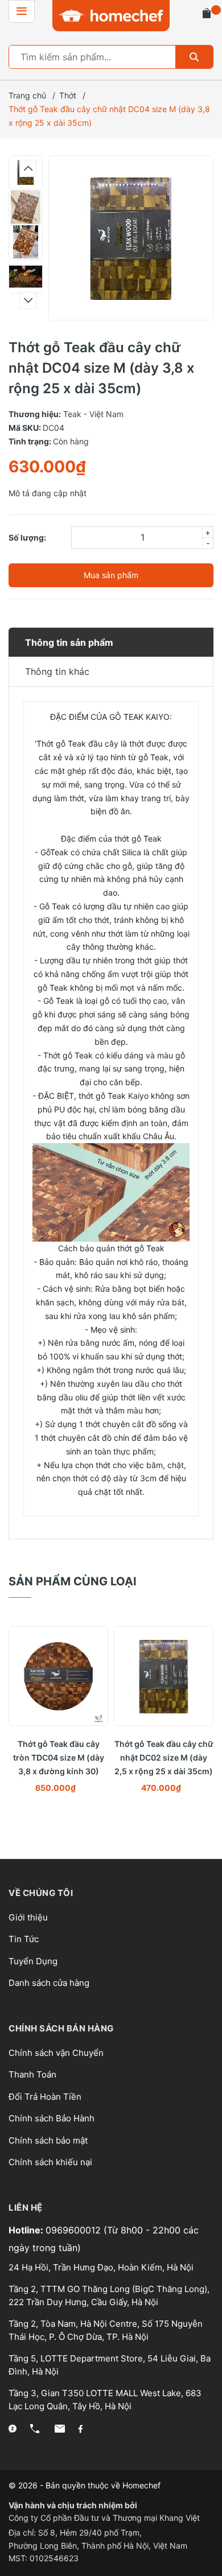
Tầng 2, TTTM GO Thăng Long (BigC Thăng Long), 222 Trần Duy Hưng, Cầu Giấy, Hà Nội (109, 2295)
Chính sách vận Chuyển (56, 2053)
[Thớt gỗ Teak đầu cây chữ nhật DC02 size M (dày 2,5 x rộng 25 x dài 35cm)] (164, 1676)
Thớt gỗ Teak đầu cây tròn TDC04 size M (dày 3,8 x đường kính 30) (59, 1757)
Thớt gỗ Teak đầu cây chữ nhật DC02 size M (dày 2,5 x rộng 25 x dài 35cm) (164, 1757)
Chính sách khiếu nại (50, 2162)
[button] (28, 168)
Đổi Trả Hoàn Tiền (45, 2097)
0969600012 (75, 2230)
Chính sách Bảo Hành (52, 2118)
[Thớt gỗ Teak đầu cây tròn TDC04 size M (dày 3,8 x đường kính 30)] (58, 1676)
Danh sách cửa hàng (49, 1983)
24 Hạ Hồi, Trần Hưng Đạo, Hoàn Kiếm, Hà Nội (101, 2267)
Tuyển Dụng (33, 1961)
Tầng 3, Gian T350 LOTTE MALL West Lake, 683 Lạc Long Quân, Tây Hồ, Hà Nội (105, 2400)
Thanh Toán (32, 2074)
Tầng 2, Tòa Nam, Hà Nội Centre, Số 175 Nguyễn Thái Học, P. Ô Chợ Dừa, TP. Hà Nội (106, 2330)
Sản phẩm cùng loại (73, 1581)
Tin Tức (24, 1939)
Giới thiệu (28, 1917)
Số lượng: (27, 537)
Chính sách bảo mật (48, 2140)
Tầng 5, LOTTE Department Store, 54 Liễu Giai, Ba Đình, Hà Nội (110, 2365)
